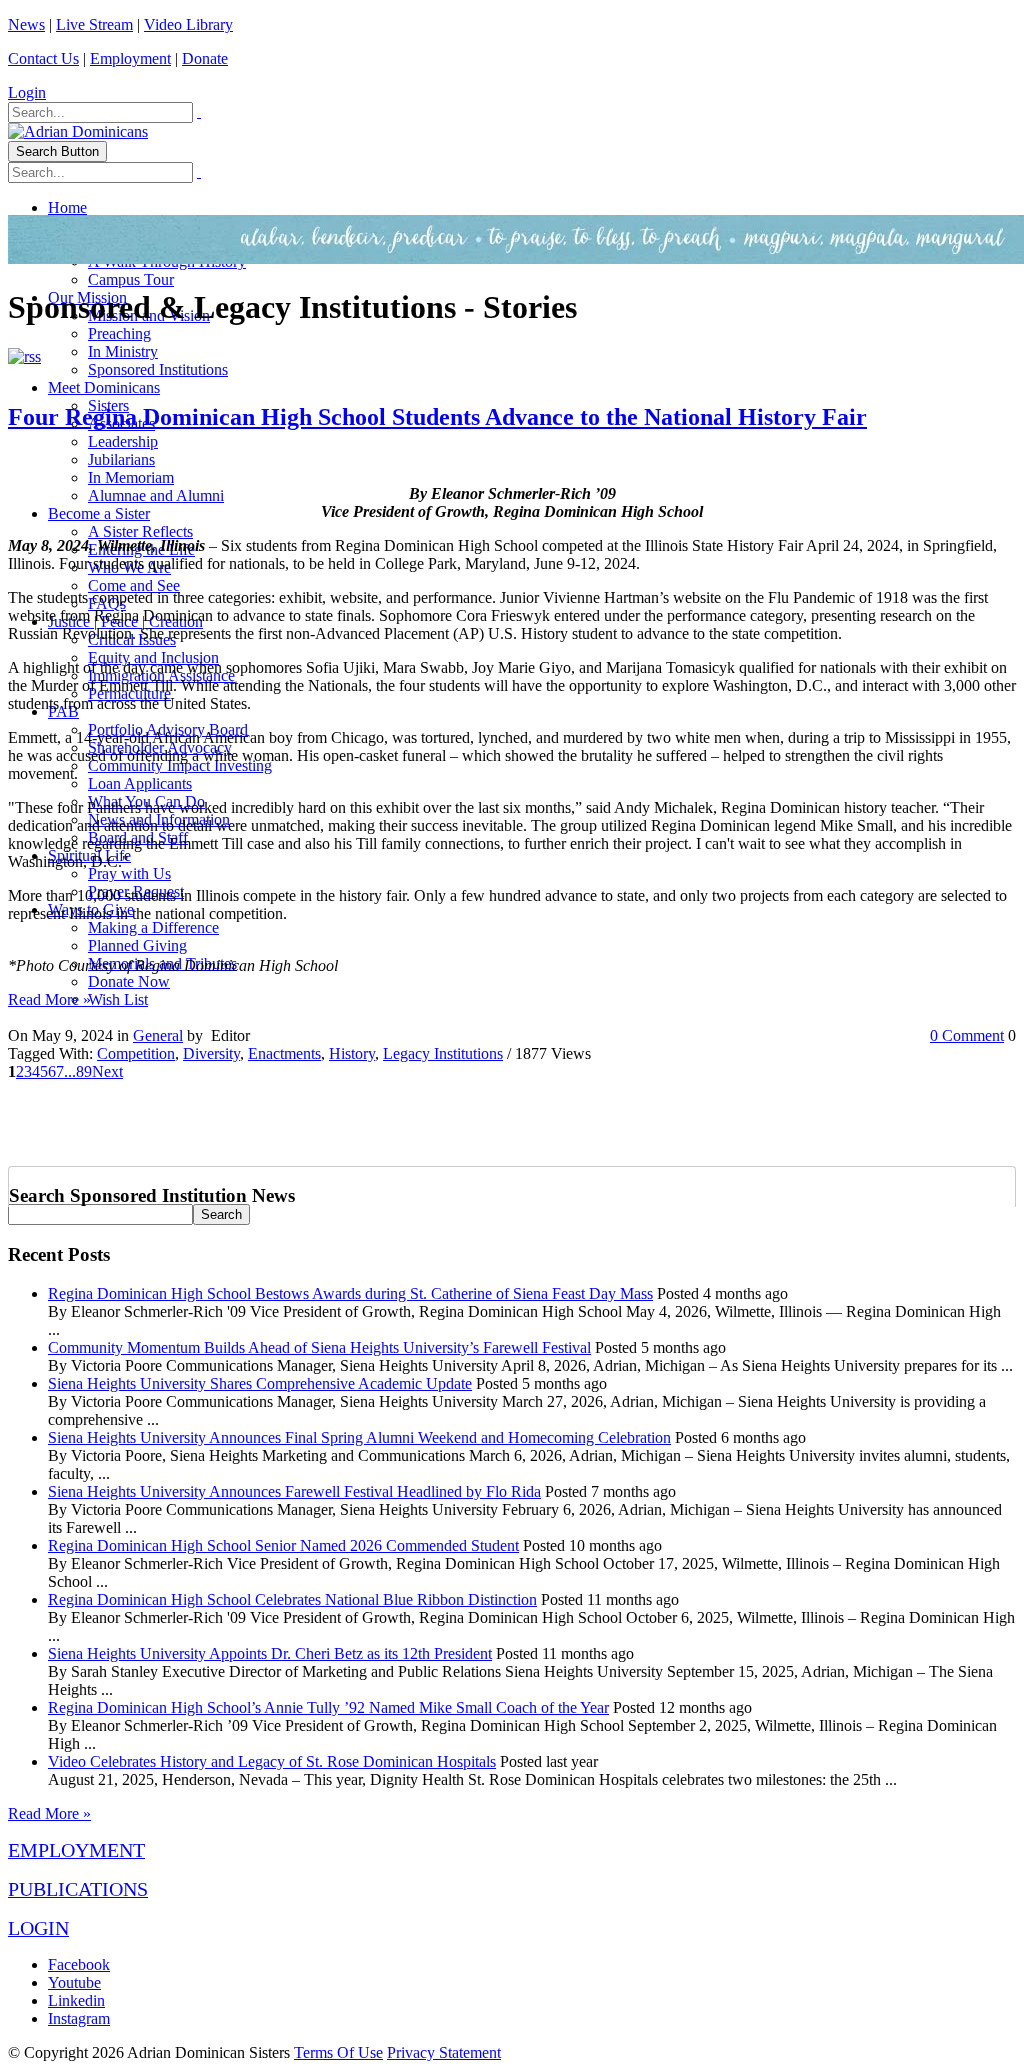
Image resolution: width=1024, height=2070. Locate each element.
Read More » (49, 999)
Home (67, 207)
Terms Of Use (338, 2052)
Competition (136, 1053)
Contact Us (43, 58)
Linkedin (76, 2000)
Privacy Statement (444, 2052)
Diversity (211, 1053)
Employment (130, 58)
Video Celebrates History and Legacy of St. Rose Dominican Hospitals (272, 1761)
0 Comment (967, 1035)
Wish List (118, 999)
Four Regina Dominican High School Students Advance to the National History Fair (437, 417)
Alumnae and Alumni (156, 495)
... (70, 1071)
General (158, 1035)
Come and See (134, 585)
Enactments (284, 1053)
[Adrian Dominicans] (78, 131)
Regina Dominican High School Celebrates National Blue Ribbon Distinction (292, 1599)
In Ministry (123, 351)
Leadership (123, 441)
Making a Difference (153, 927)
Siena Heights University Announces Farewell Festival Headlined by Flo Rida (294, 1491)
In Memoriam (131, 477)
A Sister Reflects (140, 531)
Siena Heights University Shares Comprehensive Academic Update (260, 1383)
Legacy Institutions (443, 1053)
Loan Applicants (140, 783)
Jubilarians (121, 459)
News (26, 24)
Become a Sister (99, 513)
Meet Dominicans (104, 387)
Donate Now (129, 981)
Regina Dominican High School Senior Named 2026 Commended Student (283, 1545)
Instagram (79, 2018)
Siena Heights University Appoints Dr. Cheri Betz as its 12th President (270, 1653)
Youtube (74, 1982)
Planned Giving (137, 945)
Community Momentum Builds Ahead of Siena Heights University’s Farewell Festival (319, 1347)
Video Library (188, 24)
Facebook (79, 1964)
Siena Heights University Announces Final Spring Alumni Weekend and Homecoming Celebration (359, 1437)
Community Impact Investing (180, 765)
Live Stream (94, 24)
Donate (205, 58)
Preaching (119, 333)
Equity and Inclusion (153, 657)
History (352, 1053)
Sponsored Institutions (158, 369)
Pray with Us (129, 873)
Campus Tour (131, 279)
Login (27, 92)
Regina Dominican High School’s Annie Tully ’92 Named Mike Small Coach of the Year (328, 1707)
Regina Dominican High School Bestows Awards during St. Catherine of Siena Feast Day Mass (350, 1293)
